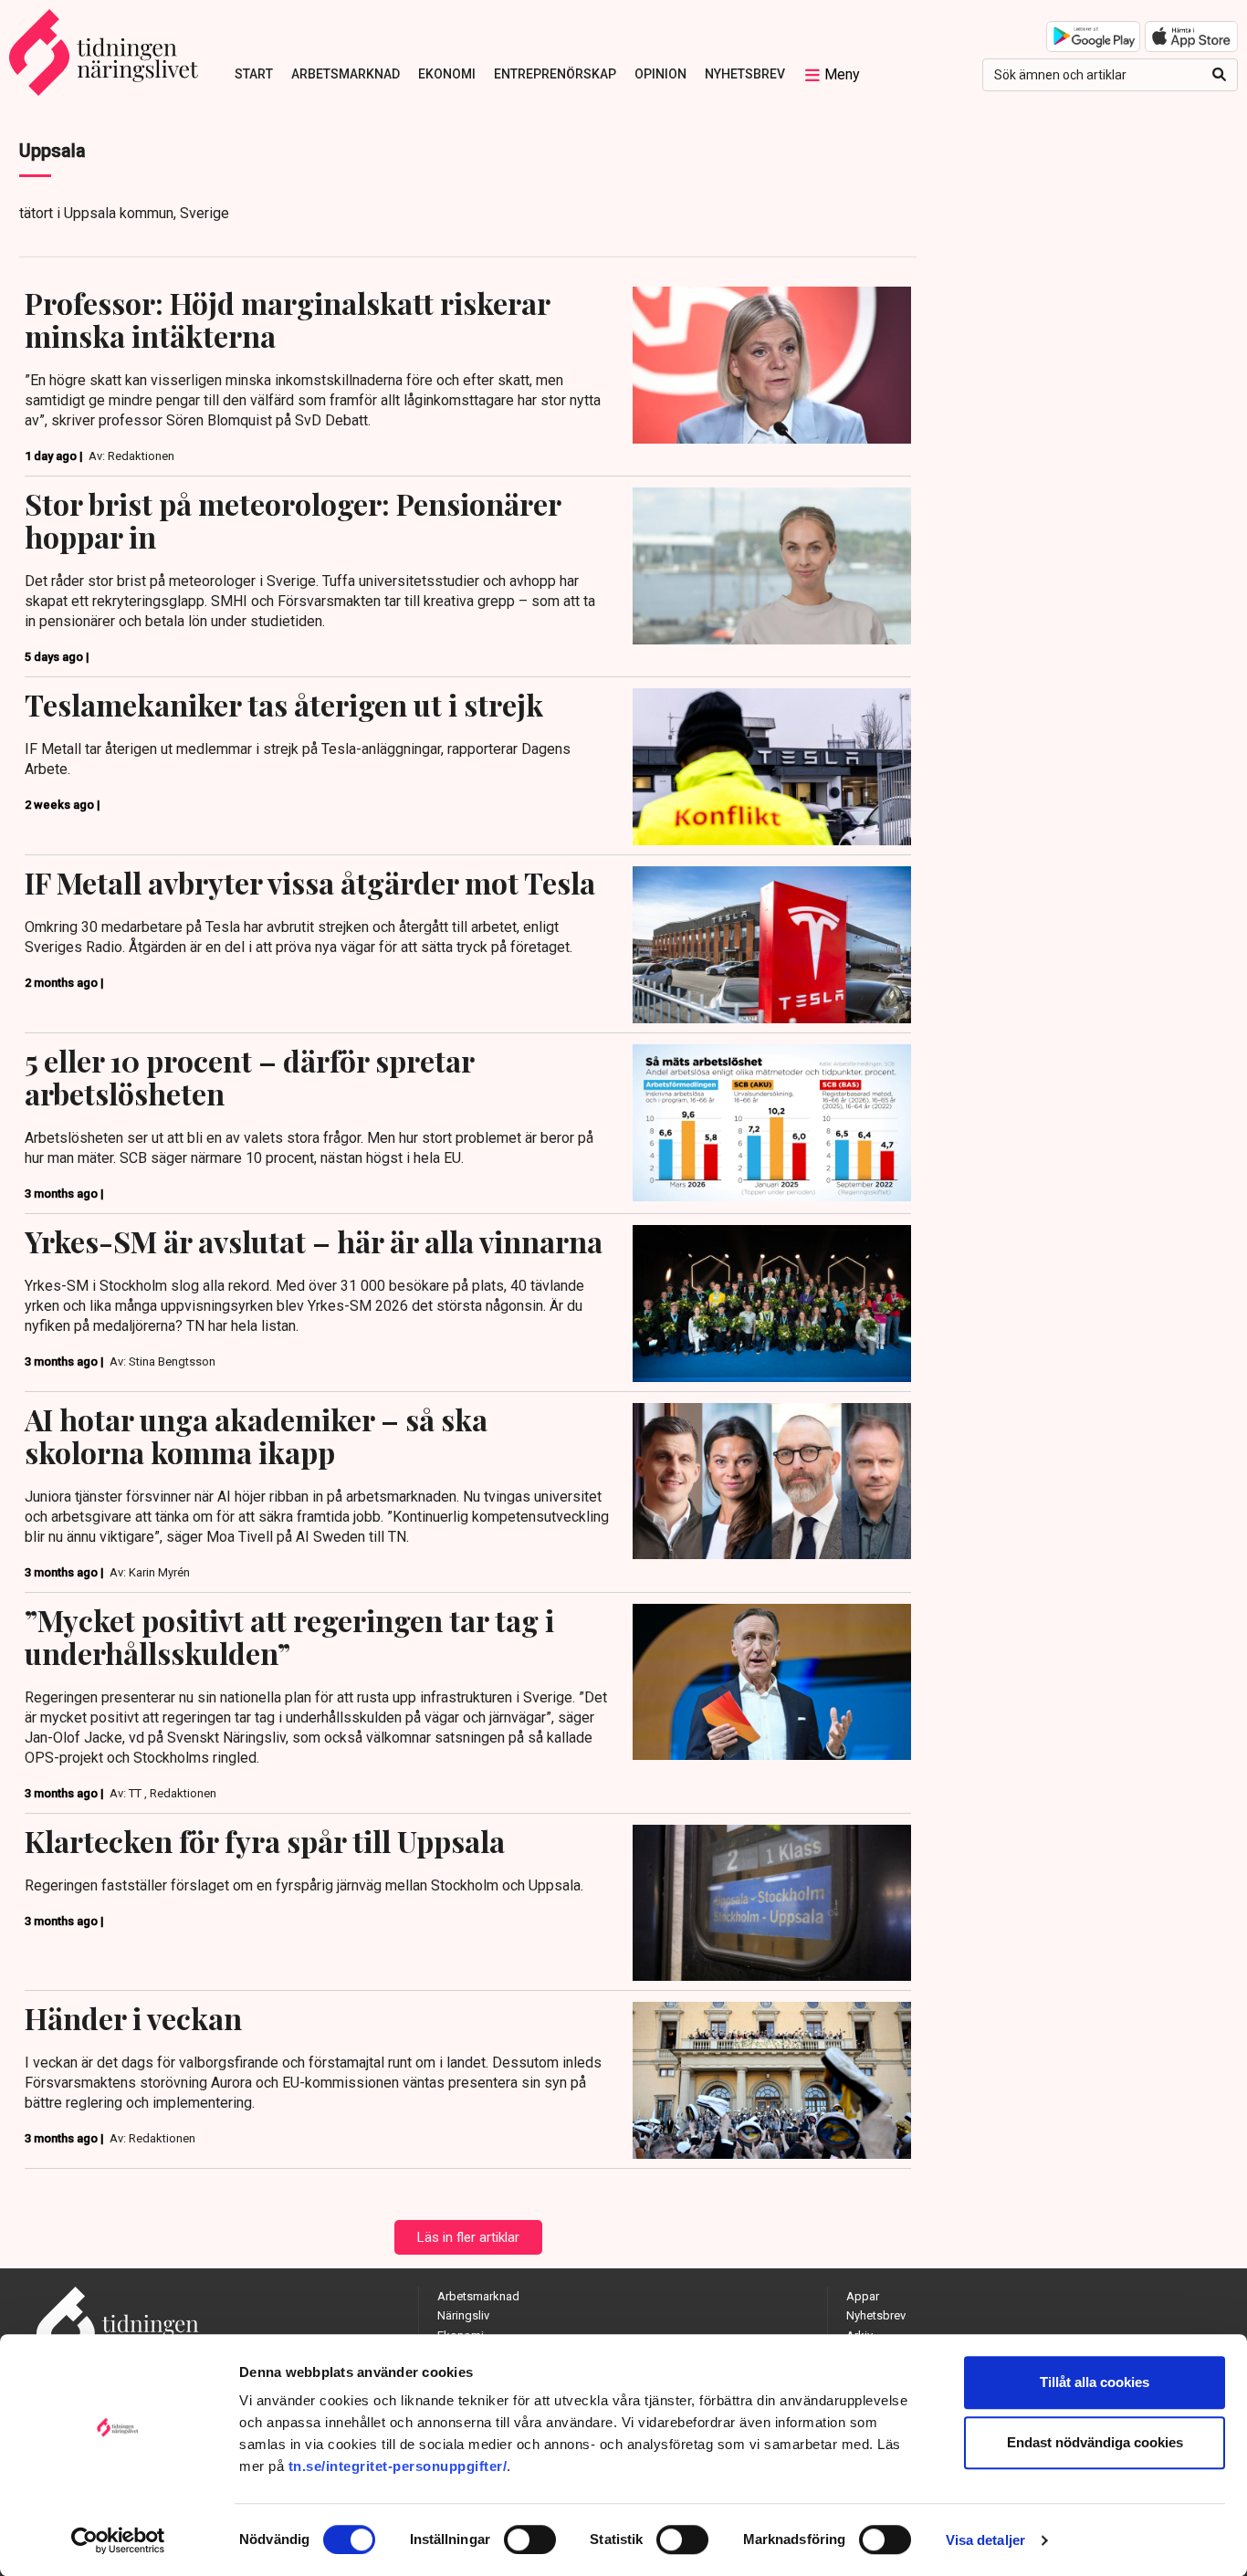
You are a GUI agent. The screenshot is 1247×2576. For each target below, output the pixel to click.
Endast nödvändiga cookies (1095, 2442)
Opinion (660, 74)
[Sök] (1219, 75)
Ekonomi (447, 74)
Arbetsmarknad (346, 74)
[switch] (530, 2539)
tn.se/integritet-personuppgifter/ (398, 2466)
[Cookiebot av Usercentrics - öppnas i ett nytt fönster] (118, 2540)
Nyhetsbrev (745, 74)
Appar (863, 2296)
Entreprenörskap (555, 74)
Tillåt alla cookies (1095, 2382)
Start (254, 74)
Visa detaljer (985, 2540)
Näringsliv (463, 2315)
